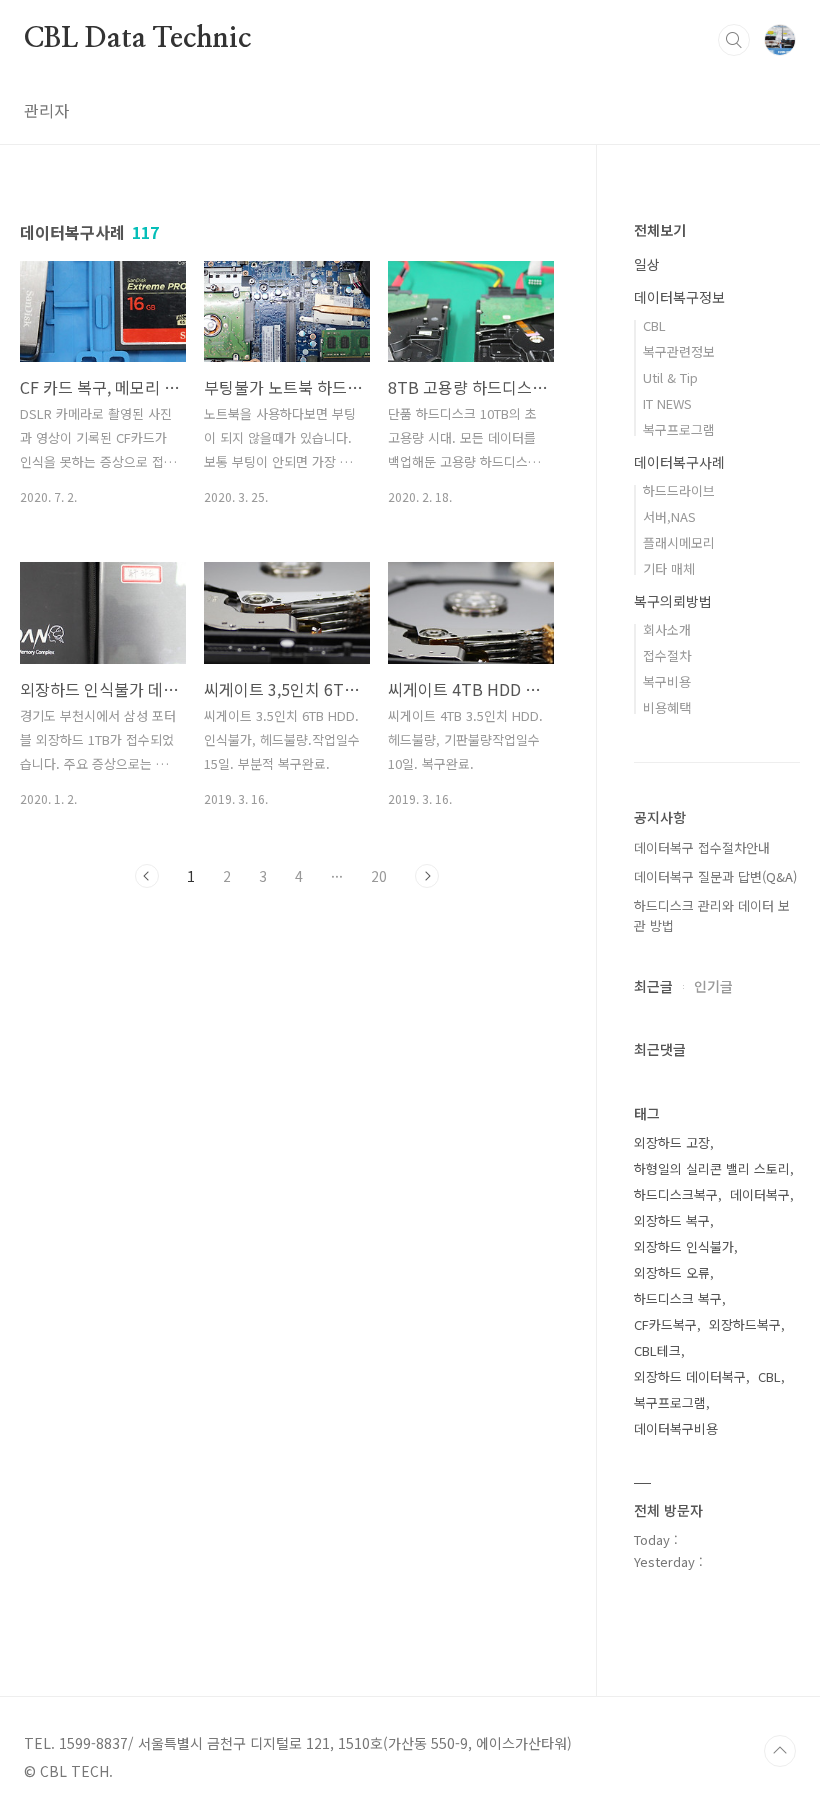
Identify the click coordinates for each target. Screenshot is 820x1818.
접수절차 (667, 655)
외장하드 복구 (672, 1220)
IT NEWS (667, 403)
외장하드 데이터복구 (690, 1376)
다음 (427, 876)
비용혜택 (667, 707)
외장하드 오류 (672, 1272)
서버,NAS (669, 516)
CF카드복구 (665, 1324)
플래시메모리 (679, 542)
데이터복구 (760, 1194)
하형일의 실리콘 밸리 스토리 (712, 1168)
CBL (654, 325)
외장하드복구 (745, 1324)
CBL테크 (657, 1350)
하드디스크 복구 (678, 1298)
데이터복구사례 (679, 462)
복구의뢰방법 (673, 601)
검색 (734, 40)
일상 (647, 264)
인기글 (713, 986)
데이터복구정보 (679, 297)
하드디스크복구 (676, 1194)
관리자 (46, 110)
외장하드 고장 (672, 1142)
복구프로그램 (679, 429)
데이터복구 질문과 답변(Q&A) (715, 876)
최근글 (653, 986)
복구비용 (667, 681)
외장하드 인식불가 (684, 1246)
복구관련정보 (679, 351)
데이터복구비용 (676, 1428)
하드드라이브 (679, 490)
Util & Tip (670, 377)
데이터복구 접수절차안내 (702, 847)
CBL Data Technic (137, 39)
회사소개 (667, 629)
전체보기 (660, 230)
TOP (780, 1751)
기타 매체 (669, 568)
